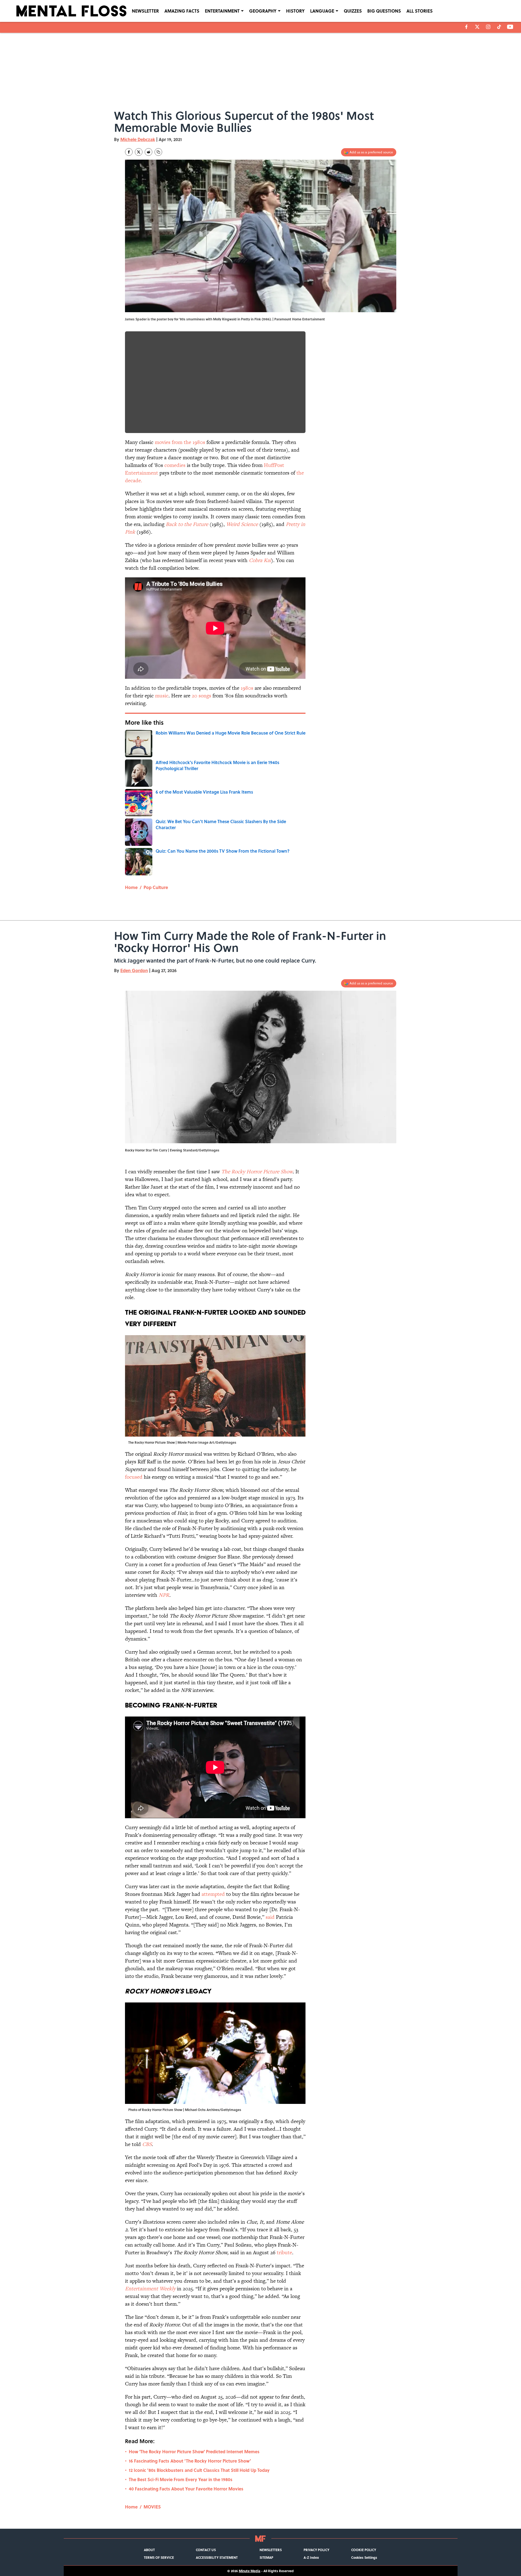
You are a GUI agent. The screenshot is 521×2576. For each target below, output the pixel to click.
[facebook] (466, 27)
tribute (284, 2252)
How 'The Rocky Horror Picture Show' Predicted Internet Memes (194, 2451)
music (162, 696)
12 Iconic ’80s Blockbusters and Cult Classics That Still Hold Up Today (199, 2470)
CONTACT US (206, 2550)
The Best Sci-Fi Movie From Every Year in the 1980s (181, 2479)
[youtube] (510, 27)
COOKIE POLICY (364, 2550)
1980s (247, 688)
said (270, 1917)
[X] (477, 27)
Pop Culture (156, 887)
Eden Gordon (134, 970)
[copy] (158, 152)
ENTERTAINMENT (222, 11)
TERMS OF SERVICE (159, 2557)
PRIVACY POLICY (316, 2550)
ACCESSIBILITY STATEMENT (217, 2557)
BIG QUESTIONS (384, 11)
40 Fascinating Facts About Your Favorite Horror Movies (186, 2489)
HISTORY (295, 11)
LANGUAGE (322, 11)
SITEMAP (266, 2557)
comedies (175, 465)
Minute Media (250, 2571)
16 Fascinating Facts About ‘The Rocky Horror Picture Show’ (190, 2461)
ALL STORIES (420, 11)
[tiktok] (499, 27)
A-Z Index (311, 2557)
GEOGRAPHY (263, 11)
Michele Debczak (138, 139)
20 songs (201, 696)
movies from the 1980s (180, 442)
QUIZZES (353, 11)
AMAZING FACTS (182, 11)
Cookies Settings (364, 2557)
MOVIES (152, 2507)
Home (131, 887)
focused (134, 1477)
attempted (213, 1894)
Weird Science (242, 524)
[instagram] (488, 27)
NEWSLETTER (145, 11)
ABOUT (149, 2550)
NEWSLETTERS (271, 2550)
